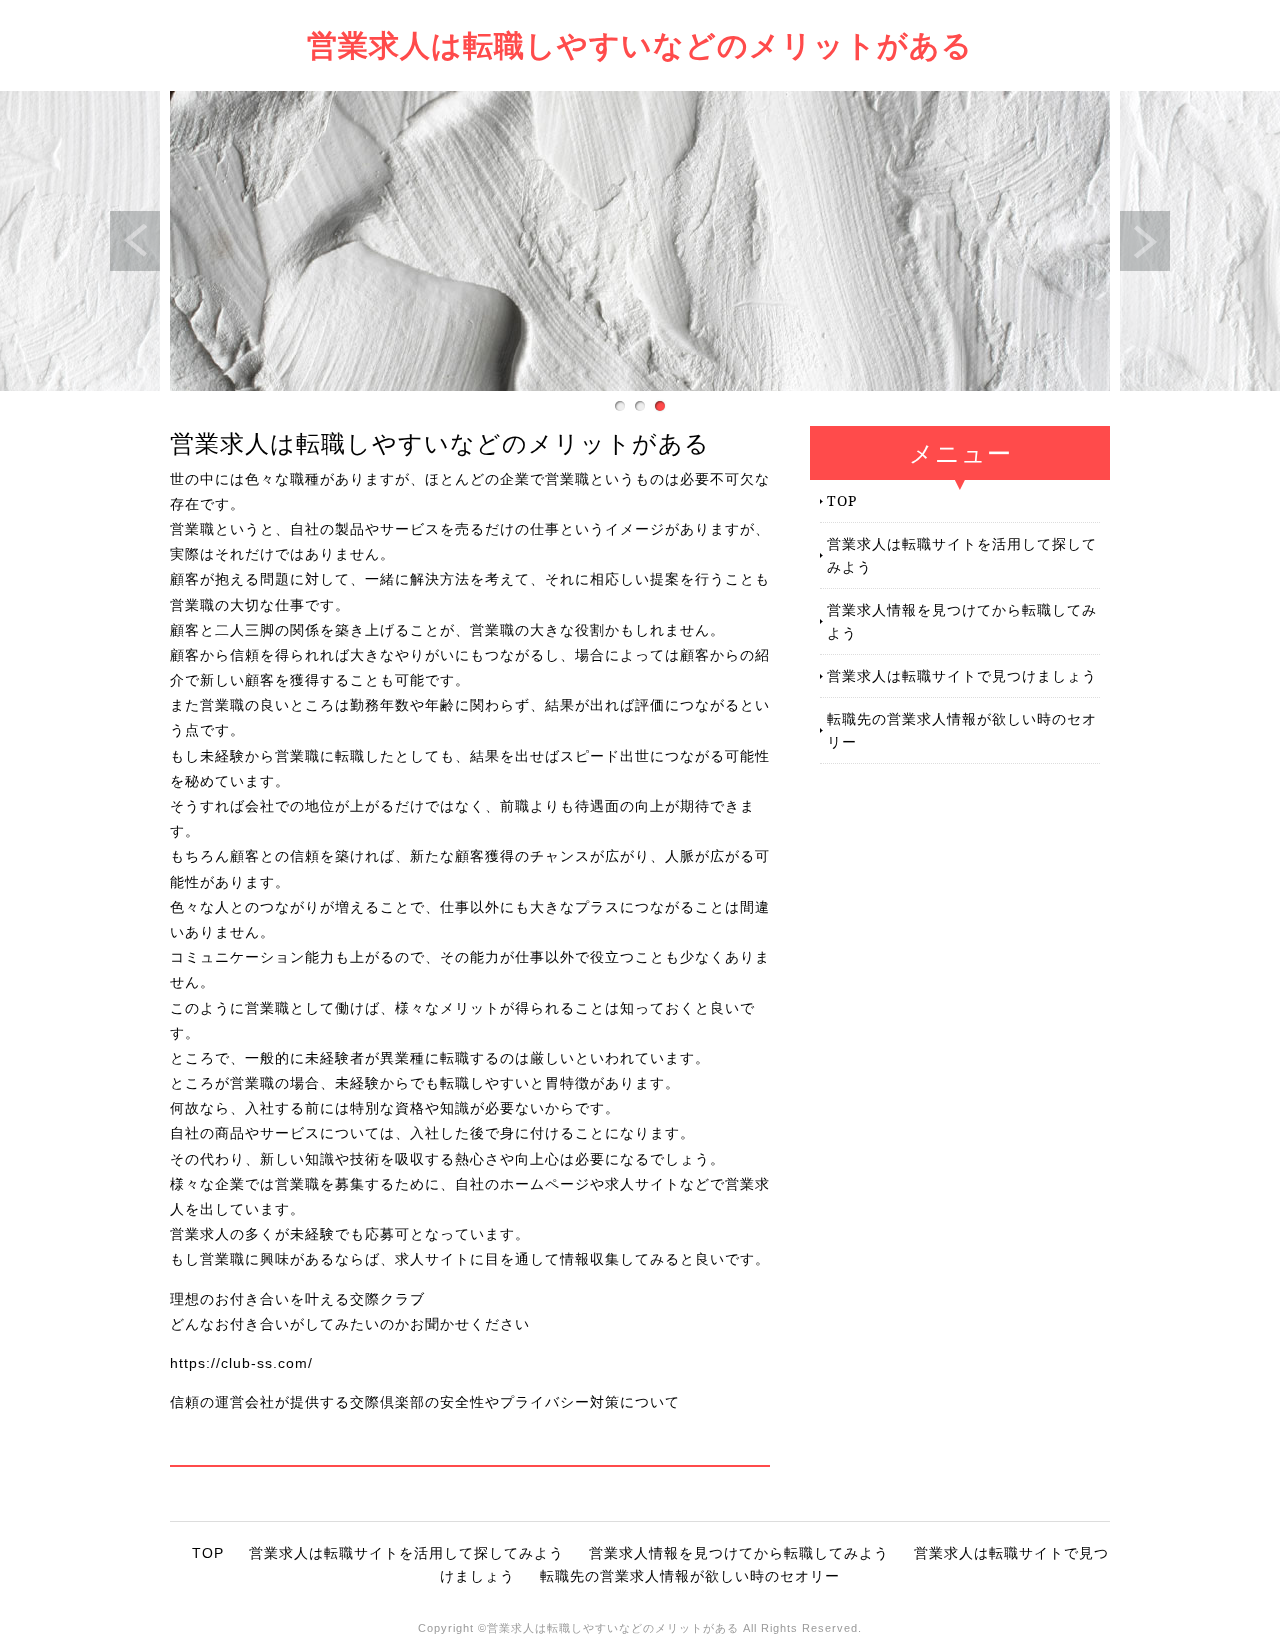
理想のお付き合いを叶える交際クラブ (297, 1299)
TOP (842, 500)
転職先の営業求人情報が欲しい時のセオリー (962, 729)
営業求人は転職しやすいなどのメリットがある (640, 44)
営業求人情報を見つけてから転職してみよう (962, 620)
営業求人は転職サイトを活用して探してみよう (962, 554)
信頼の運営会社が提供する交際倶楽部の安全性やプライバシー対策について (425, 1402)
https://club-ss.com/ (241, 1363)
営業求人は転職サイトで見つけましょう (962, 675)
